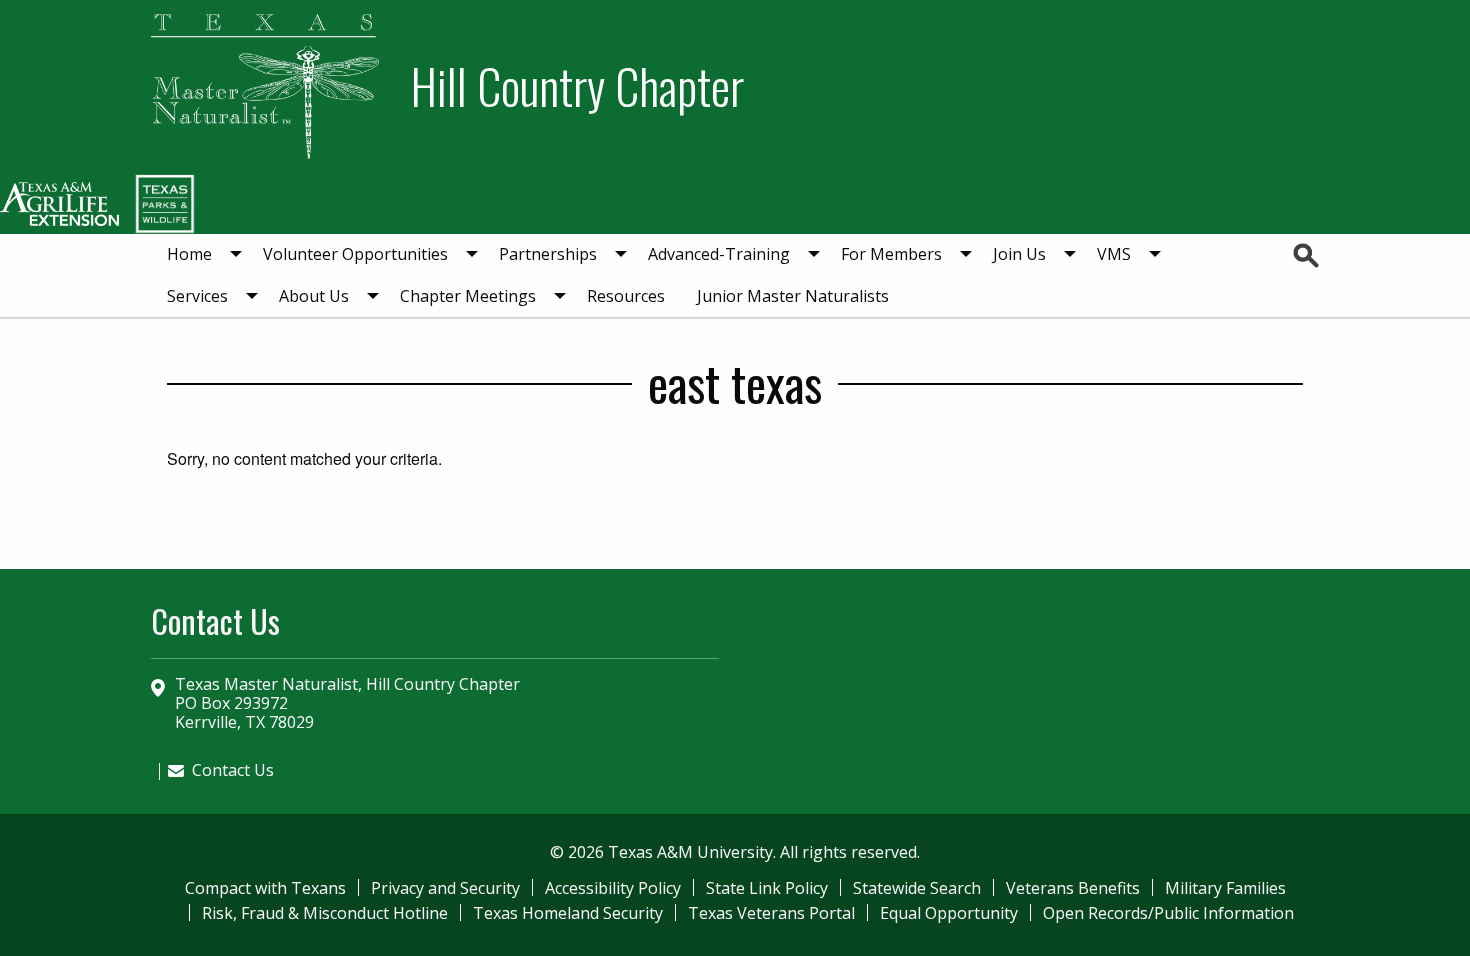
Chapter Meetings (468, 296)
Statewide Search (917, 888)
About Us (314, 296)
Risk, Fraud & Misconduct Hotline (325, 913)
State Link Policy (767, 888)
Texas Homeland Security (568, 913)
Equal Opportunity (949, 913)
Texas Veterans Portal (771, 913)
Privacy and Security (445, 888)
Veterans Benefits (1073, 888)
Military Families (1225, 888)
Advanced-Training (719, 254)
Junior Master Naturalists (793, 296)
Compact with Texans (265, 888)
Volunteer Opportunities (355, 254)
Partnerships (548, 254)
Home (189, 254)
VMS (1114, 254)
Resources (626, 296)
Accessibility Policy (613, 888)
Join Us (1019, 254)
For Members (891, 254)
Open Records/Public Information (1168, 913)
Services (197, 296)
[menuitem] (199, 255)
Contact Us (233, 770)
